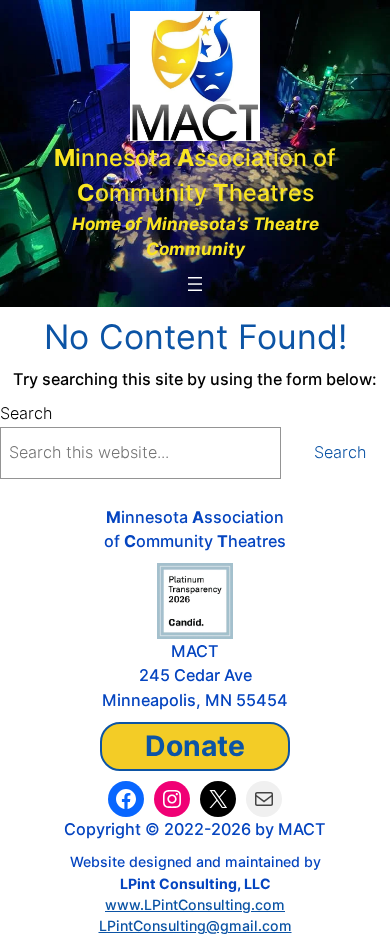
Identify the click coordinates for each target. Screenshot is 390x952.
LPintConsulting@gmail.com (195, 925)
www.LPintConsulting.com (195, 904)
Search (26, 413)
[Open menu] (195, 284)
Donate (195, 746)
